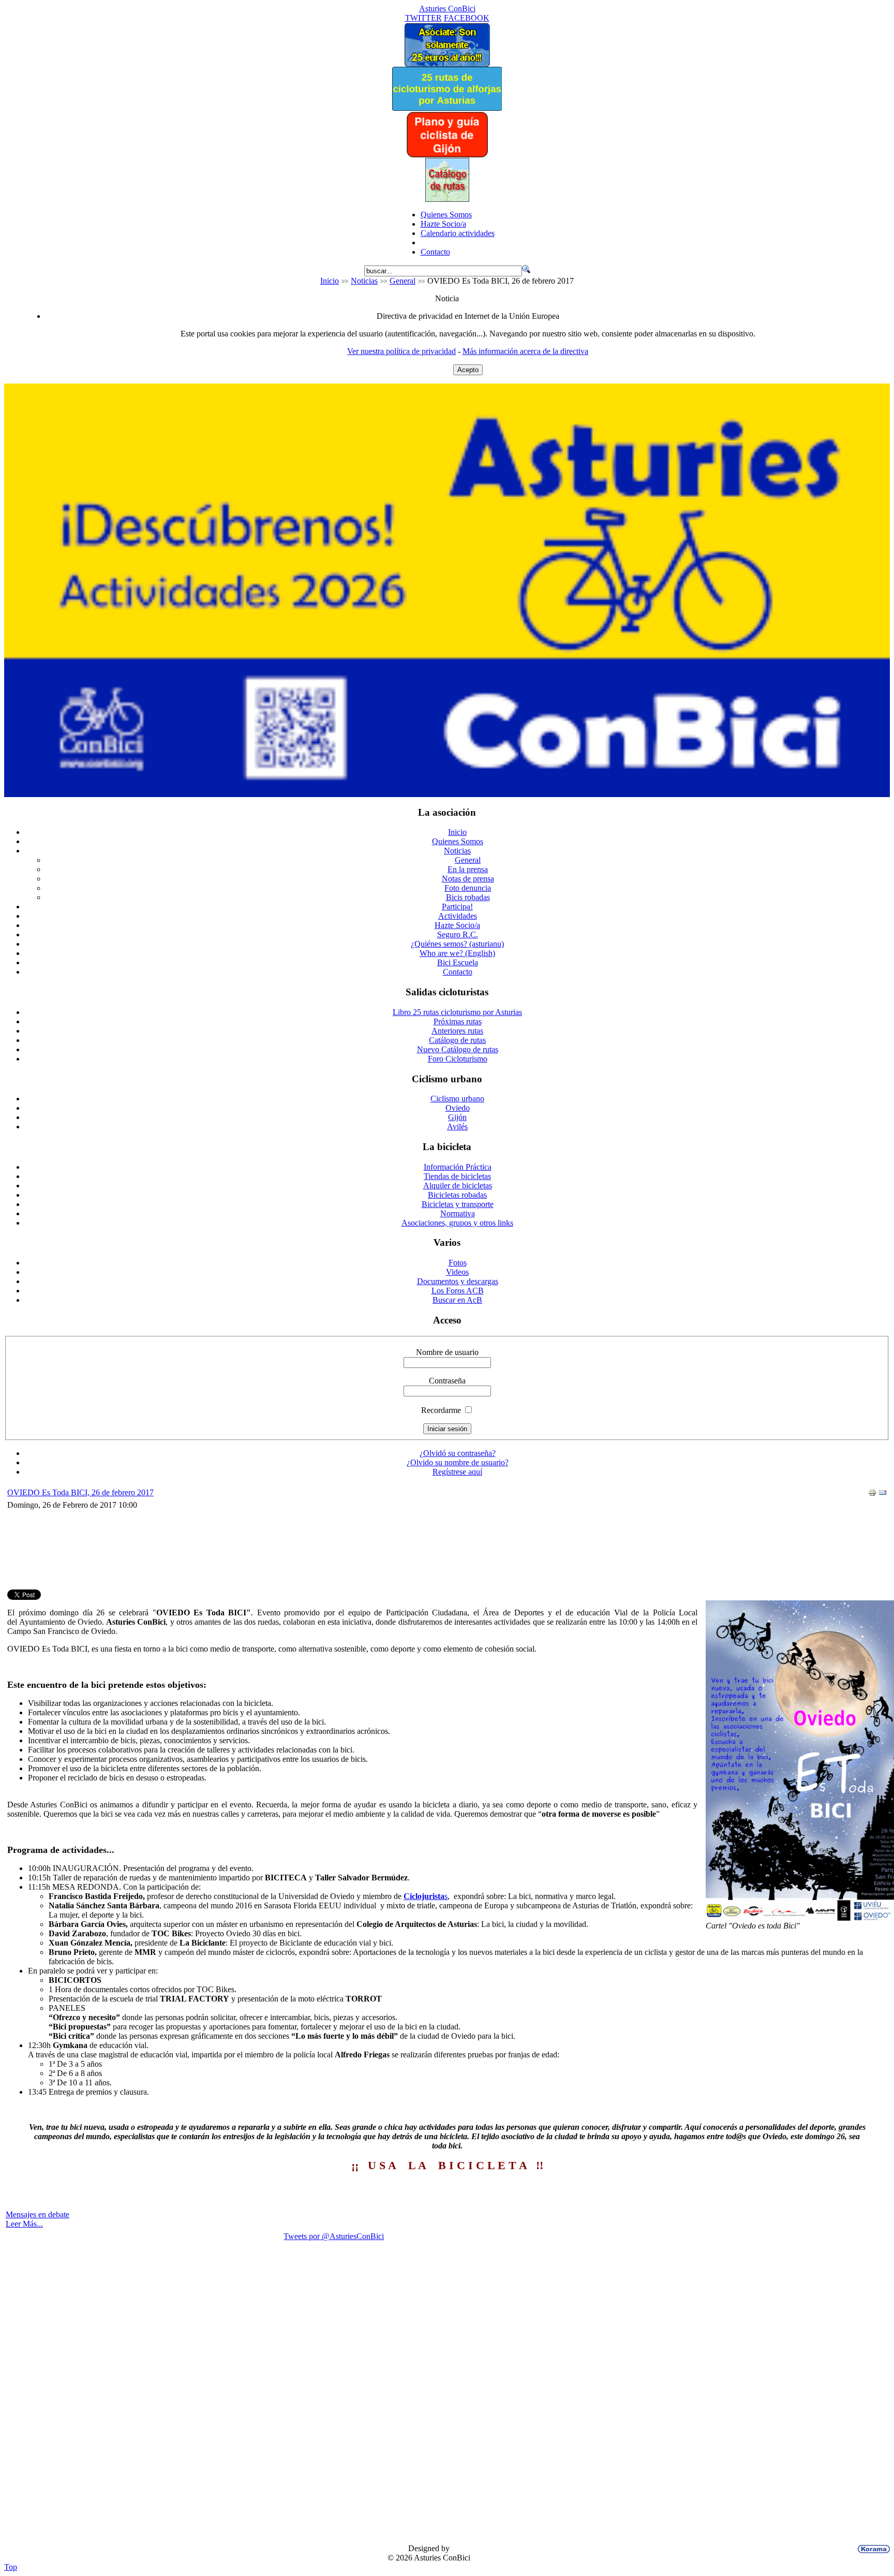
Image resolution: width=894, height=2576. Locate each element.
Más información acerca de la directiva (525, 351)
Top (11, 2567)
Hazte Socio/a (443, 224)
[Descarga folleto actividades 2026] (447, 794)
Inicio (330, 281)
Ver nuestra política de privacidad (401, 351)
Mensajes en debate (38, 2214)
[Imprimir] (872, 1494)
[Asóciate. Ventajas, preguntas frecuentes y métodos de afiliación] (447, 64)
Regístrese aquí (457, 1472)
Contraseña (447, 1381)
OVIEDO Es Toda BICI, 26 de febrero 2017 (80, 1492)
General (403, 281)
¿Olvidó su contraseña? (458, 1453)
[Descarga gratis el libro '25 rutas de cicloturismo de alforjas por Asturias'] (447, 108)
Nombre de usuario (447, 1352)
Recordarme (441, 1410)
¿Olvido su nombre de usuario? (458, 1462)
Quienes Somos (446, 215)
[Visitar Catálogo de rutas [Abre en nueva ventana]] (447, 199)
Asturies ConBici (447, 9)
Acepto (468, 370)
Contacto (435, 252)
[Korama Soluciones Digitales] (872, 2549)
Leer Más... (24, 2224)
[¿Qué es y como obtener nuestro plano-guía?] (447, 155)
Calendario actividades (458, 233)
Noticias (364, 281)
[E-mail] (883, 1494)
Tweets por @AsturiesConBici (334, 2236)
